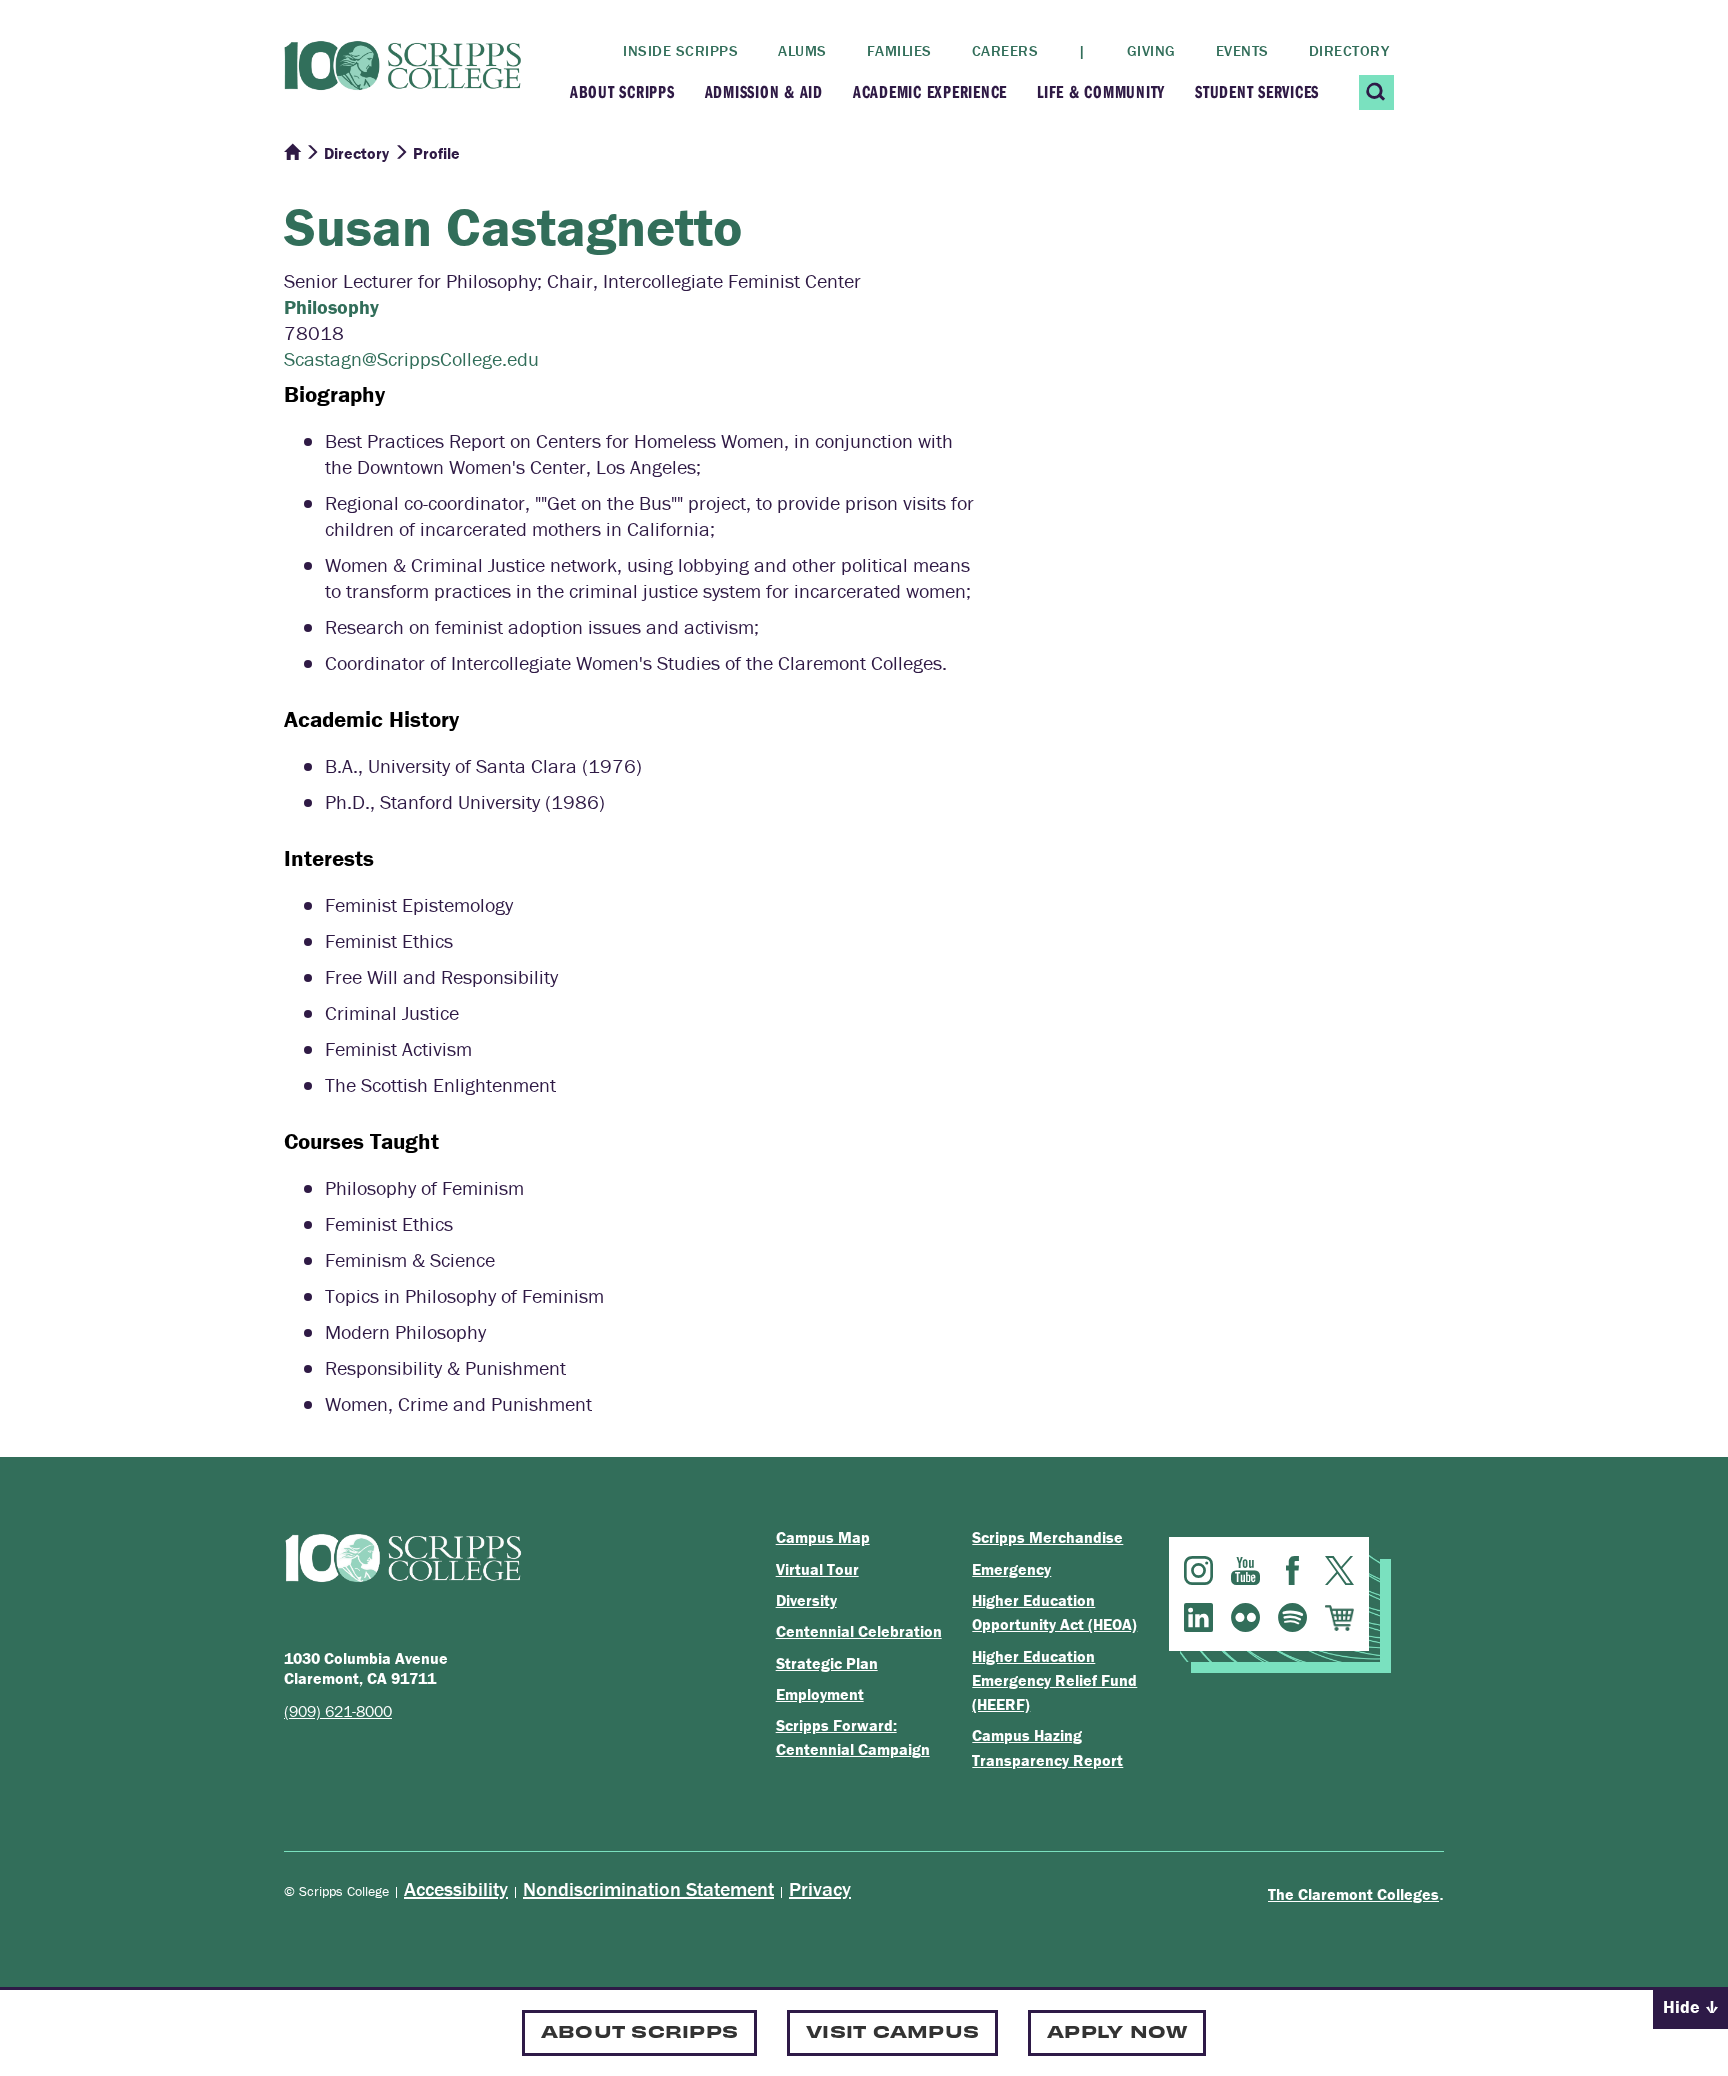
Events (1242, 50)
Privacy (820, 1888)
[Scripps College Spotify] (1292, 1617)
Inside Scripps (680, 50)
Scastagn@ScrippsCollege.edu (411, 358)
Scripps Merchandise (1047, 1537)
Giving (1151, 50)
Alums (802, 50)
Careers (1005, 50)
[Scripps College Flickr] (1245, 1617)
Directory (1349, 50)
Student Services (1257, 91)
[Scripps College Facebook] (1292, 1570)
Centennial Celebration (859, 1631)
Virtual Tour (817, 1569)
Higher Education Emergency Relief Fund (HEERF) (1054, 1680)
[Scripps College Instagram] (1198, 1570)
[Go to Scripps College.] (292, 153)
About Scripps (622, 91)
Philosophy (331, 306)
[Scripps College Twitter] (1339, 1570)
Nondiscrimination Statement (648, 1888)
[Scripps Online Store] (1339, 1617)
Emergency (1011, 1569)
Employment (820, 1694)
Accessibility (456, 1888)
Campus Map (823, 1537)
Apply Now (1117, 2030)
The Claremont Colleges (1353, 1894)
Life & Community (1101, 91)
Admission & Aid (764, 91)
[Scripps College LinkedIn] (1198, 1617)
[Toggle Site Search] (1376, 92)
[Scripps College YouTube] (1245, 1570)
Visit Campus (892, 2030)
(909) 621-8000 (338, 1711)
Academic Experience (930, 91)
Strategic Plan (827, 1663)
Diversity (806, 1600)
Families (899, 50)
